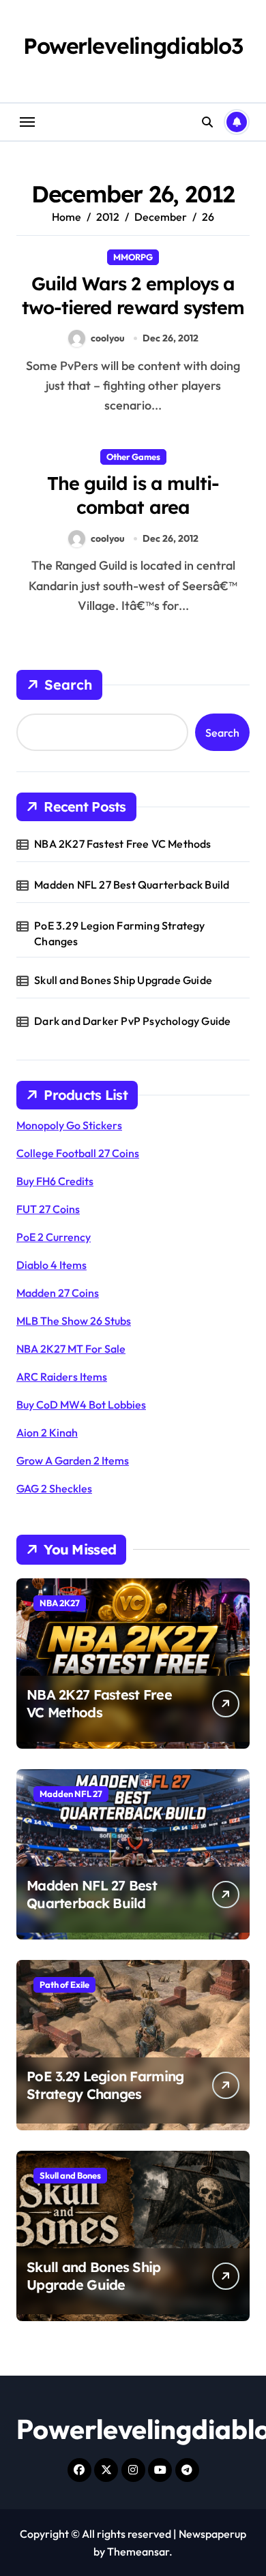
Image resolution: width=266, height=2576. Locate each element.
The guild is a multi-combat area (133, 495)
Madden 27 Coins (58, 1293)
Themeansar (138, 2551)
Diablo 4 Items (51, 1265)
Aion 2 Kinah (47, 1432)
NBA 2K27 (60, 1603)
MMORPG (133, 257)
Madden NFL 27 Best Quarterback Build (132, 885)
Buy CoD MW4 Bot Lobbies (81, 1405)
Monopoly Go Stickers (69, 1125)
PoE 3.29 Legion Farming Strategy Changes (119, 933)
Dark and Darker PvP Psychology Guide (132, 1021)
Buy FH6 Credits (55, 1181)
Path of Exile (64, 1984)
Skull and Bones (70, 2175)
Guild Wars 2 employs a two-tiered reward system (133, 295)
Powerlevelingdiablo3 (133, 46)
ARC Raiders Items (62, 1377)
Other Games (133, 457)
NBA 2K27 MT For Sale (71, 1349)
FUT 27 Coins (48, 1209)
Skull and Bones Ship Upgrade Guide (123, 980)
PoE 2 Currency (54, 1237)
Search (68, 685)
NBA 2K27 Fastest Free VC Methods (122, 844)
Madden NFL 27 (71, 1794)
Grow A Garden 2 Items (73, 1460)
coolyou (108, 338)
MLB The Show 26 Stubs (74, 1321)
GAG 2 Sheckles (54, 1488)
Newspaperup (212, 2534)
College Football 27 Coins (78, 1153)
